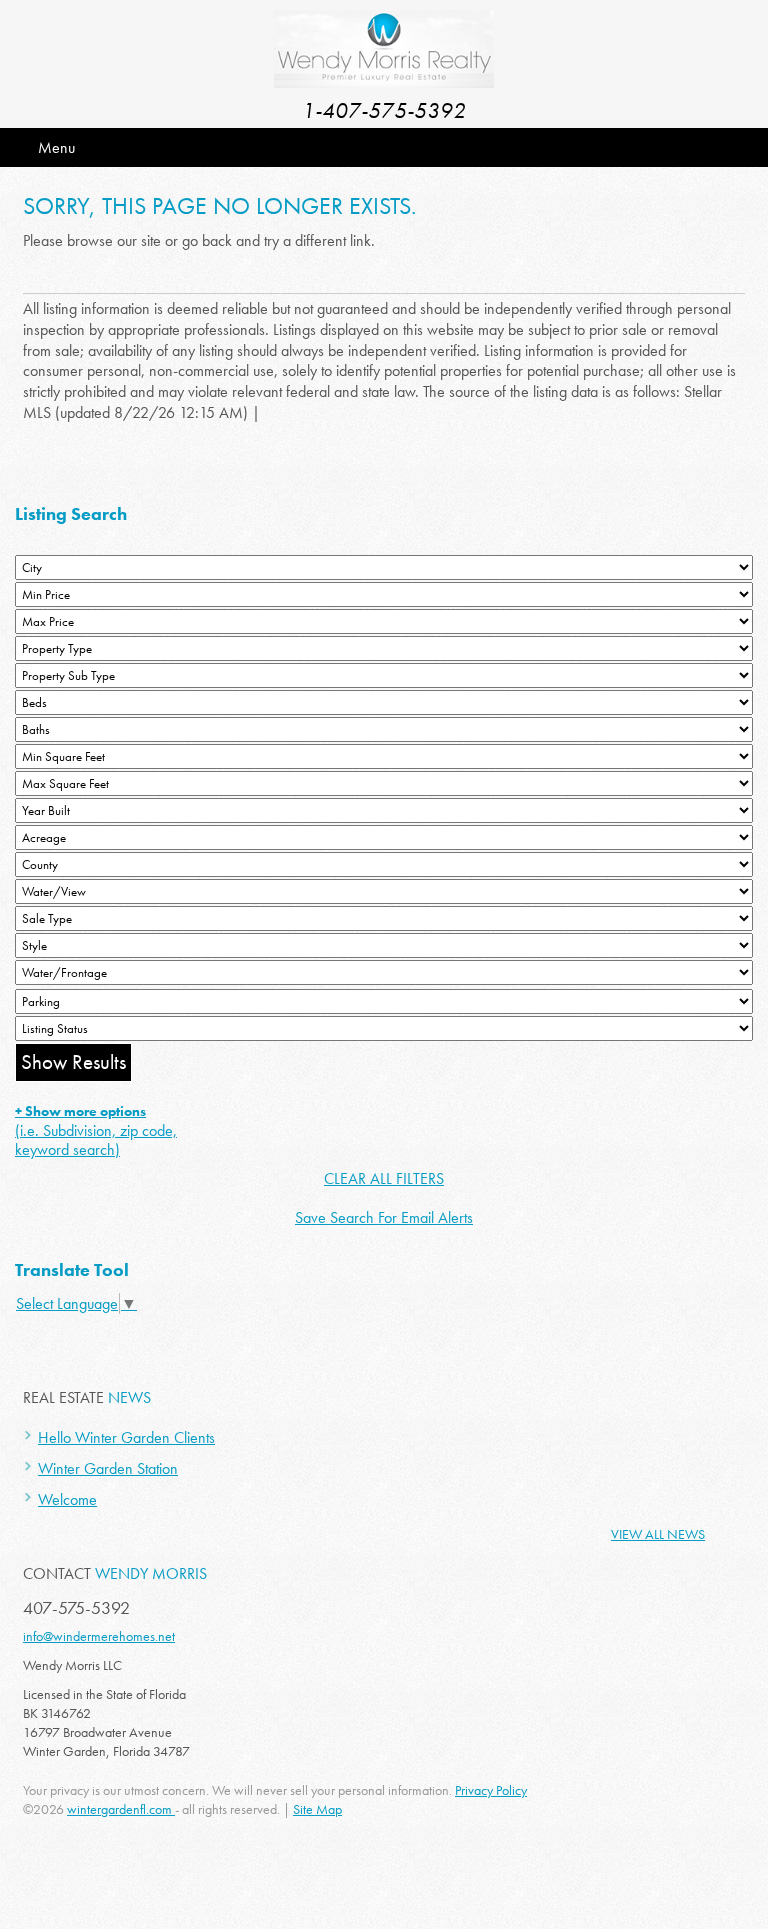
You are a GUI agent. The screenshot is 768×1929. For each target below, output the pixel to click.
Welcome (67, 1499)
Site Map (317, 1809)
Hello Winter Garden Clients (126, 1437)
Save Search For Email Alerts (384, 1217)
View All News (658, 1534)
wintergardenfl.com (121, 1809)
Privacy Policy (491, 1790)
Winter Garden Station (108, 1468)
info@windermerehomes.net (99, 1636)
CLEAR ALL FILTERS (384, 1178)
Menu (56, 147)
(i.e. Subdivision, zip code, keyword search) (96, 1131)
